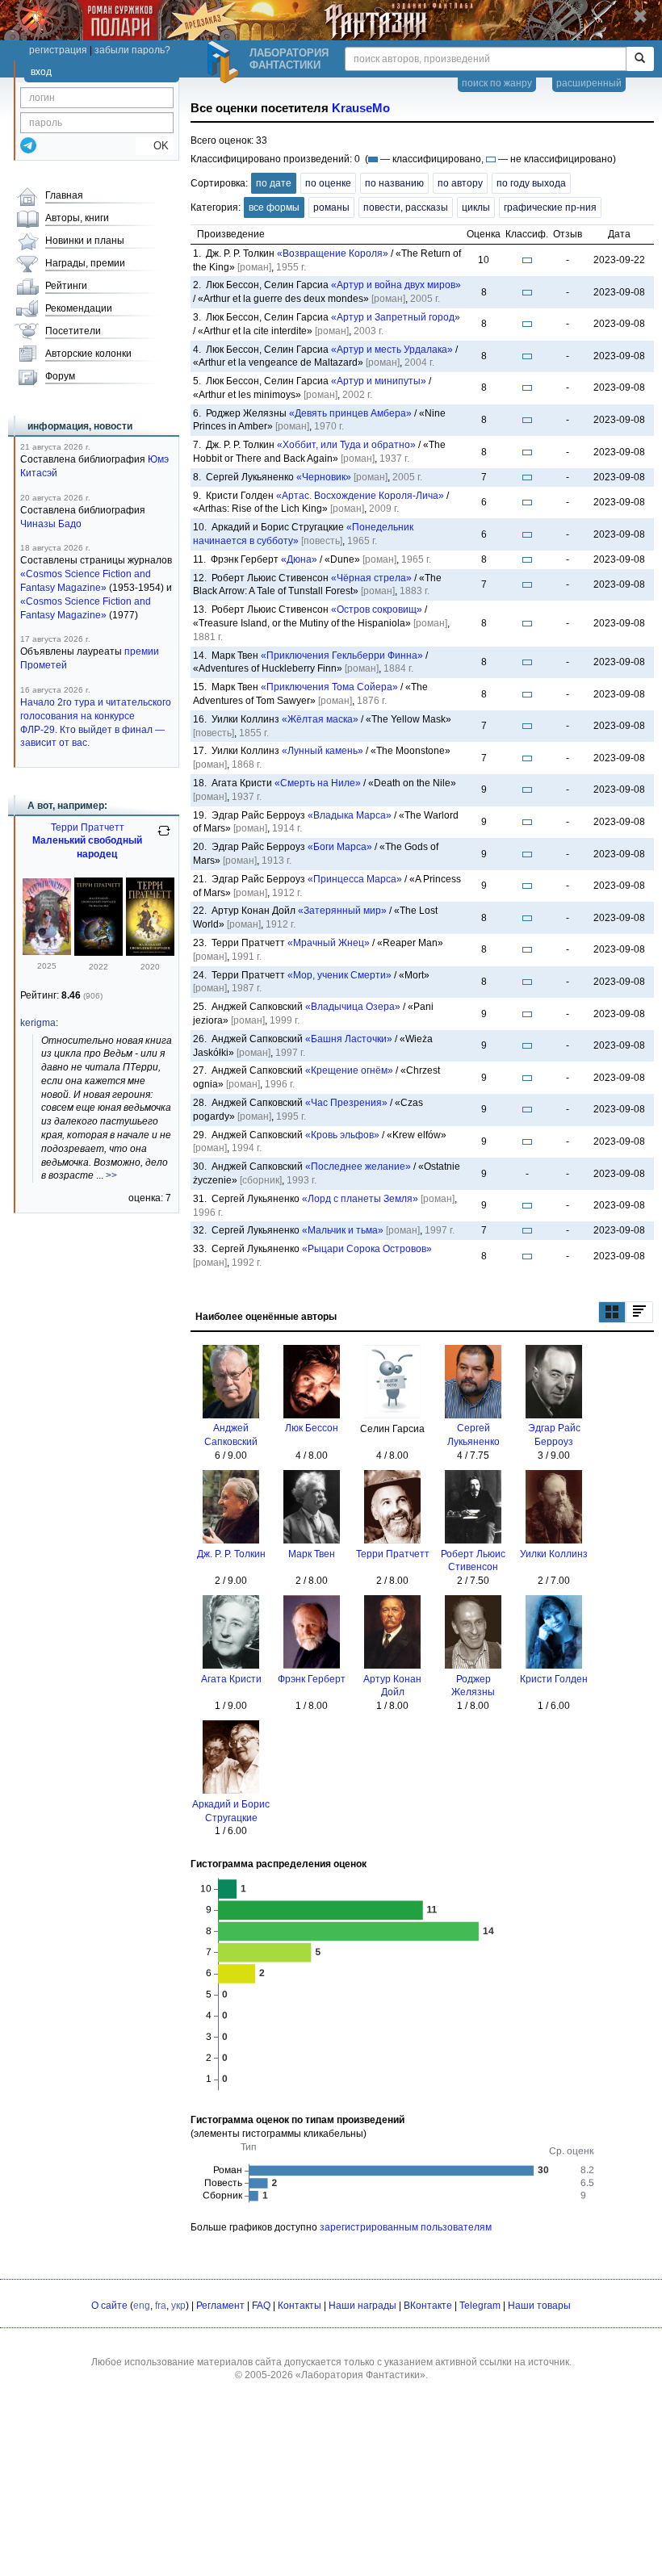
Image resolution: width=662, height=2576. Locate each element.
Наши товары (539, 2306)
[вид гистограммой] (639, 1312)
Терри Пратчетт (393, 1554)
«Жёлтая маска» (320, 719)
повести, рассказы (406, 207)
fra (161, 2306)
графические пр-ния (550, 207)
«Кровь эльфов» (342, 1135)
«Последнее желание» (358, 1167)
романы (331, 207)
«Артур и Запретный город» (396, 317)
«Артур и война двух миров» (396, 285)
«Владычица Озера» (353, 1007)
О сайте (109, 2306)
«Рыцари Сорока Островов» (367, 1249)
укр (178, 2306)
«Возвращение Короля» (333, 253)
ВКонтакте (428, 2306)
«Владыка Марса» (350, 815)
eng (142, 2306)
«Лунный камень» (323, 751)
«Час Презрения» (346, 1103)
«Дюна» (299, 559)
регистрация (58, 50)
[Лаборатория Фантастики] (225, 62)
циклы (476, 207)
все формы (274, 207)
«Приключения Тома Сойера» (329, 687)
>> (111, 1175)
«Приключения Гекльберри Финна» (342, 656)
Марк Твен (312, 1554)
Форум (60, 376)
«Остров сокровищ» (377, 609)
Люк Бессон (312, 1428)
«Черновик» (324, 477)
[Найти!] (640, 59)
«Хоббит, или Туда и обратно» (346, 445)
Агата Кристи (231, 1679)
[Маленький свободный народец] (47, 952)
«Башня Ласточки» (349, 1039)
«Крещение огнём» (349, 1070)
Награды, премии (85, 263)
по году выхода (531, 183)
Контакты (300, 2306)
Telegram (480, 2306)
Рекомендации (79, 308)
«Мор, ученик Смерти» (339, 975)
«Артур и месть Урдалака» (392, 350)
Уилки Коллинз (554, 1554)
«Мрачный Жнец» (329, 943)
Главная (64, 195)
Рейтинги (66, 286)
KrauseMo (361, 108)
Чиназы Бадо (51, 524)
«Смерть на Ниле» (318, 783)
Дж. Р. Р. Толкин (231, 1554)
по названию (394, 183)
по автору (460, 183)
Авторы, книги (77, 218)
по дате (274, 183)
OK (155, 146)
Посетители (73, 331)
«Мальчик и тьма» (343, 1230)
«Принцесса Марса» (355, 879)
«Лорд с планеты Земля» (360, 1199)
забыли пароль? (132, 50)
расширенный (589, 83)
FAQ (261, 2306)
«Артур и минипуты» (379, 381)
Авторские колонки (88, 354)
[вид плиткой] (612, 1312)
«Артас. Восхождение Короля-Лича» (360, 496)
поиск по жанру (497, 83)
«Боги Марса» (340, 847)
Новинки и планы (85, 241)
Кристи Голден (554, 1679)
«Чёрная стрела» (371, 578)
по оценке (328, 183)
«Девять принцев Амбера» (350, 413)
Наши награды (362, 2306)
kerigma (38, 1023)
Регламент (220, 2306)
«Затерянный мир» (342, 911)
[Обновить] (164, 837)
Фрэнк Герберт (312, 1679)
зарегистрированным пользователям (406, 2227)
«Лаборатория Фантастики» (360, 2375)
